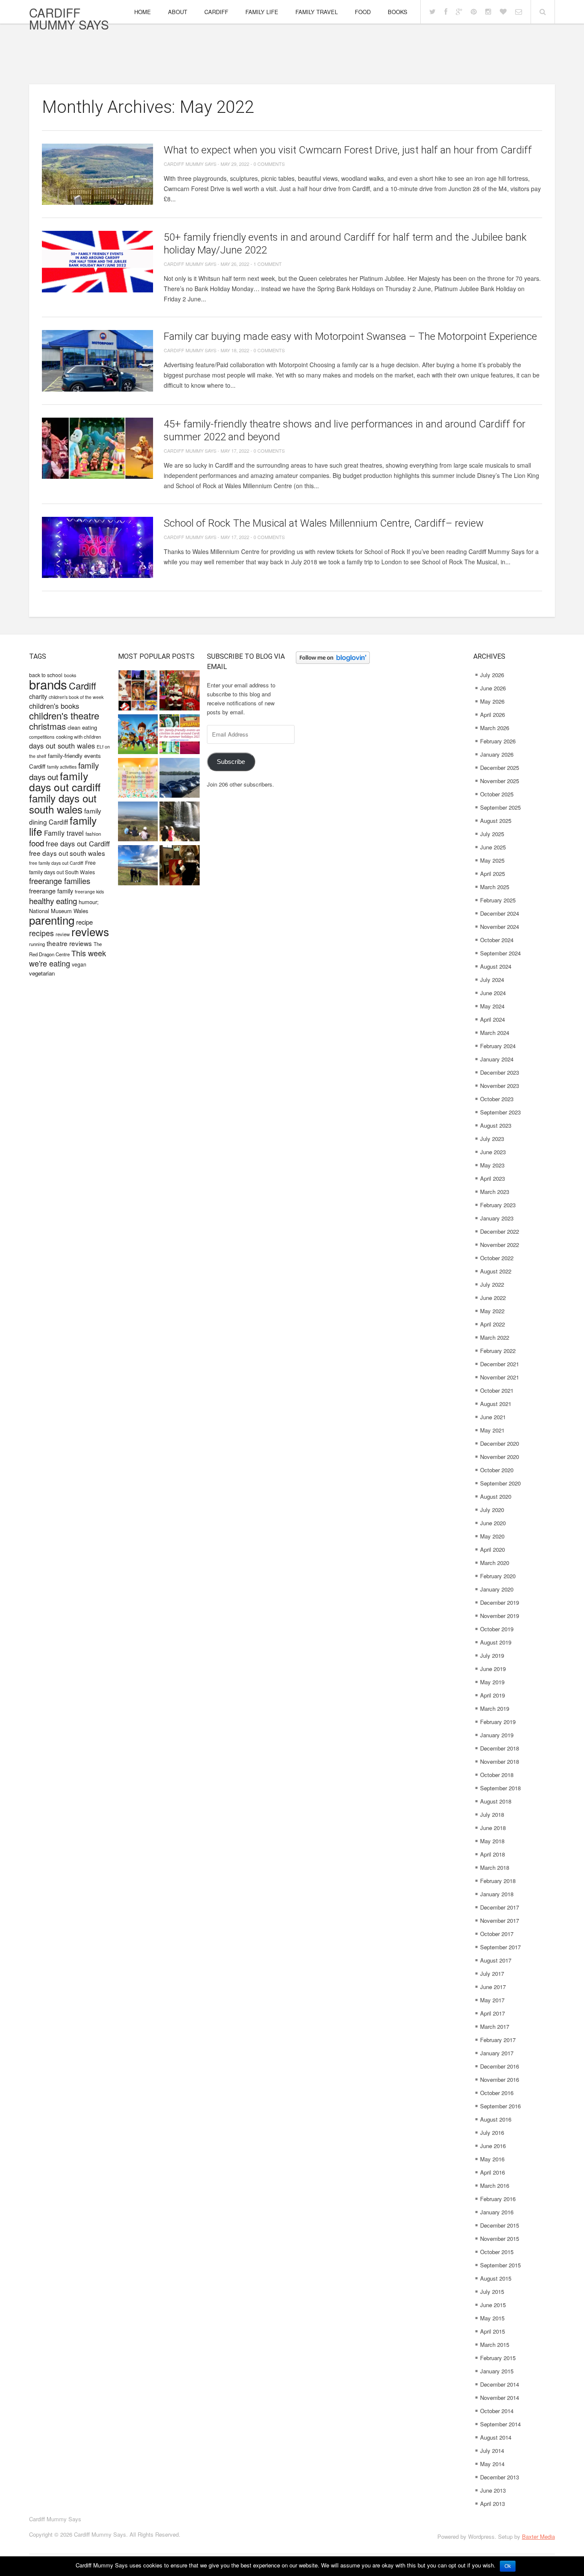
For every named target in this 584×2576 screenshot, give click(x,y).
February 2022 (498, 1351)
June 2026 (493, 688)
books (70, 675)
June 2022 (493, 1298)
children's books (54, 706)
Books (398, 12)
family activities (62, 767)
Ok (508, 2566)
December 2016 (500, 2066)
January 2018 (497, 1894)
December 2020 (500, 1443)
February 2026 (498, 741)
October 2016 (497, 2093)
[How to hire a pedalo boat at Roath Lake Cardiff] (179, 779)
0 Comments (269, 164)
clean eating (82, 727)
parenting (52, 920)
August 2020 (496, 1496)
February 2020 (498, 1576)
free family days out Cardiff (56, 863)
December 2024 (500, 913)
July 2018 (492, 1814)
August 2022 (496, 1271)
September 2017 (500, 1947)
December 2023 (500, 1072)
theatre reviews (69, 943)
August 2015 (496, 2278)
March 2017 (495, 2026)
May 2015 (492, 2318)
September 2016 (500, 2106)
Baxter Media (538, 2536)
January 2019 (497, 1735)
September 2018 (500, 1788)
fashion (93, 834)
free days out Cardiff (78, 843)
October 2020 (497, 1470)
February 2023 (498, 1205)
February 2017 (498, 2040)
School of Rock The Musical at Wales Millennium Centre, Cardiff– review (324, 523)
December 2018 (500, 1748)
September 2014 (500, 2424)
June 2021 (493, 1417)
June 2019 (493, 1669)
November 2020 (500, 1457)
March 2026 (495, 728)
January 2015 (497, 2371)
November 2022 (500, 1245)
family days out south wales (63, 803)
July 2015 (492, 2292)
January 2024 (497, 1059)
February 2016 (498, 2199)
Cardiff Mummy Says (69, 18)
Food (363, 12)
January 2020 (497, 1589)
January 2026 (497, 754)
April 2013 (493, 2504)
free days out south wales (67, 853)
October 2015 (497, 2252)
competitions (42, 737)
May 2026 (492, 701)
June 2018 (493, 1828)
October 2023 (497, 1099)
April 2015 (493, 2331)
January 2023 (497, 1218)
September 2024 (500, 953)
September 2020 (500, 1483)
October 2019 (497, 1629)
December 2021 (500, 1364)
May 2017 (492, 2000)
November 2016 (500, 2079)
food (37, 843)
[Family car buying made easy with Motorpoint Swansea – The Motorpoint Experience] (97, 361)
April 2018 (493, 1854)
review (63, 934)
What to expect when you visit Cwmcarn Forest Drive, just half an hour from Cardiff (348, 150)
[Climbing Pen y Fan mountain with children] (138, 822)
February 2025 (498, 900)
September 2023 (500, 1112)
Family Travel (317, 12)
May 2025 (492, 860)
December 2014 (500, 2384)
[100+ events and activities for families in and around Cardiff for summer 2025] (179, 735)
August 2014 (496, 2437)
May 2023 (492, 1165)
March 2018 (495, 1867)
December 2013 (500, 2477)
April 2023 (493, 1178)
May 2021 (492, 1430)
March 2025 (495, 887)
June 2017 (493, 1987)
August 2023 (496, 1125)
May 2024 (492, 1006)
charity (38, 696)
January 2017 (497, 2053)
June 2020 (493, 1523)
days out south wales (62, 746)
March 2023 (495, 1192)
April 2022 (493, 1324)
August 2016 (496, 2119)
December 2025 (500, 768)
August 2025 (496, 821)
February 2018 (498, 1881)
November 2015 (500, 2239)
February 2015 (498, 2358)
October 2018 (497, 1775)
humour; (89, 902)
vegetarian (42, 973)
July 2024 (492, 980)
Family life (262, 12)
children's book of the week (76, 697)
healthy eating (53, 900)
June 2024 (493, 993)
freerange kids (89, 892)
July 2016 (492, 2132)
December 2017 (500, 1907)
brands (48, 684)
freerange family (51, 891)
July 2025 (492, 834)
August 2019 (496, 1642)
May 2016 (492, 2159)
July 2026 (492, 675)
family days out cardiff (65, 781)
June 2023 (493, 1152)
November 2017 (500, 1920)
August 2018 (496, 1801)
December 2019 (500, 1602)
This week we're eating (68, 958)
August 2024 (496, 966)
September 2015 (500, 2265)
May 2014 (492, 2464)
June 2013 (493, 2490)
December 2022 (500, 1231)
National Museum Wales (59, 911)
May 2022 (492, 1311)
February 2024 (498, 1046)
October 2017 (497, 1934)
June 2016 (493, 2146)
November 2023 (500, 1086)
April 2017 (493, 2013)
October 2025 (497, 794)
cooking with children (78, 737)
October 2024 (497, 940)
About (178, 12)
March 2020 (495, 1563)
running (37, 944)
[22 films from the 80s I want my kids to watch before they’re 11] (138, 691)
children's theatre (64, 715)
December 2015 (500, 2225)
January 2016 (497, 2212)
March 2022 (495, 1337)
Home (143, 12)
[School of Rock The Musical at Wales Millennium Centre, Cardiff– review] (97, 547)
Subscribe (231, 762)
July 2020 (492, 1510)
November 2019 (500, 1616)
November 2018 (500, 1761)
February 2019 (498, 1722)
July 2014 (492, 2451)
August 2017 (496, 1960)
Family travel (64, 833)
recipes (41, 933)
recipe (84, 922)
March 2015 (495, 2345)
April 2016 (493, 2172)
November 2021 (500, 1377)
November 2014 (500, 2398)
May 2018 (492, 1841)
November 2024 (500, 927)
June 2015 (493, 2305)
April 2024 (493, 1019)
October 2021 (497, 1390)
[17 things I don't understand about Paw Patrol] (138, 735)
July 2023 (492, 1139)
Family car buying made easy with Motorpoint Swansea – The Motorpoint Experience (350, 336)
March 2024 (495, 1033)
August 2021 (496, 1404)
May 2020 (492, 1536)
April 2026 (493, 715)
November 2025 (500, 781)
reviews (90, 931)
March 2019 (495, 1708)
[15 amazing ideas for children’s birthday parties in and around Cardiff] (138, 779)
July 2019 (492, 1655)
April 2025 (493, 874)
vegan (79, 964)
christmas (47, 726)
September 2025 (500, 807)
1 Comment (268, 264)
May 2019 (492, 1682)
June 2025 (493, 847)
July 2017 (492, 1973)
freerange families (60, 881)
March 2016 (495, 2185)
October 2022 (497, 1258)
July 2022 (492, 1284)
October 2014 (497, 2411)
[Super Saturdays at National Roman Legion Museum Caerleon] (179, 866)
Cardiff (216, 12)
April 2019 (493, 1695)
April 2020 (493, 1549)
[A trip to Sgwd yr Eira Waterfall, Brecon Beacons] (179, 822)
